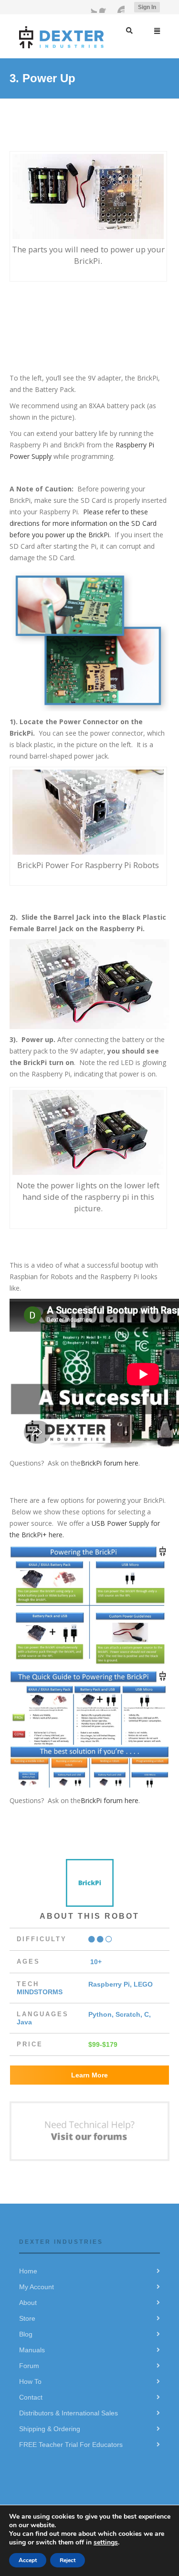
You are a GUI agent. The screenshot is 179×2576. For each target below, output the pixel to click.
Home (28, 2271)
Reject (68, 2560)
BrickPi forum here (110, 1463)
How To (30, 2381)
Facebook (105, 7)
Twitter (91, 7)
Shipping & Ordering (50, 2429)
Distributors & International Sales (68, 2413)
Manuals (32, 2350)
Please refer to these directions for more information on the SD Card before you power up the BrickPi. (83, 523)
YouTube (119, 7)
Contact (31, 2397)
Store (27, 2318)
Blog (26, 2334)
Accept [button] (28, 2560)
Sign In (147, 7)
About (28, 2303)
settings (106, 2542)
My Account (37, 2287)
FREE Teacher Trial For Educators (71, 2445)
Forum (29, 2366)
